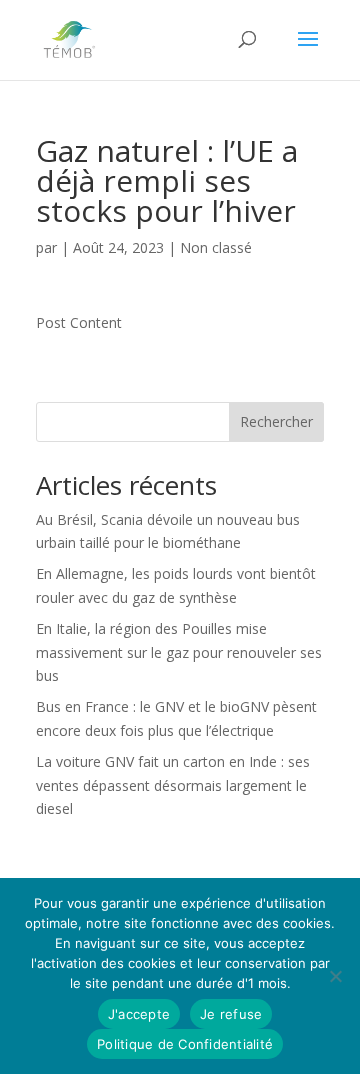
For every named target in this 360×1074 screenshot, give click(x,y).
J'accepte (139, 1014)
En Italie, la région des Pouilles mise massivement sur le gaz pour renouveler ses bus (179, 652)
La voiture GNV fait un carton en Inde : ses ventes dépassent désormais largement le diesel (173, 785)
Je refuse (231, 1014)
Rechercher (276, 421)
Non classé (216, 247)
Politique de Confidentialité (185, 1044)
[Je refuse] (335, 976)
